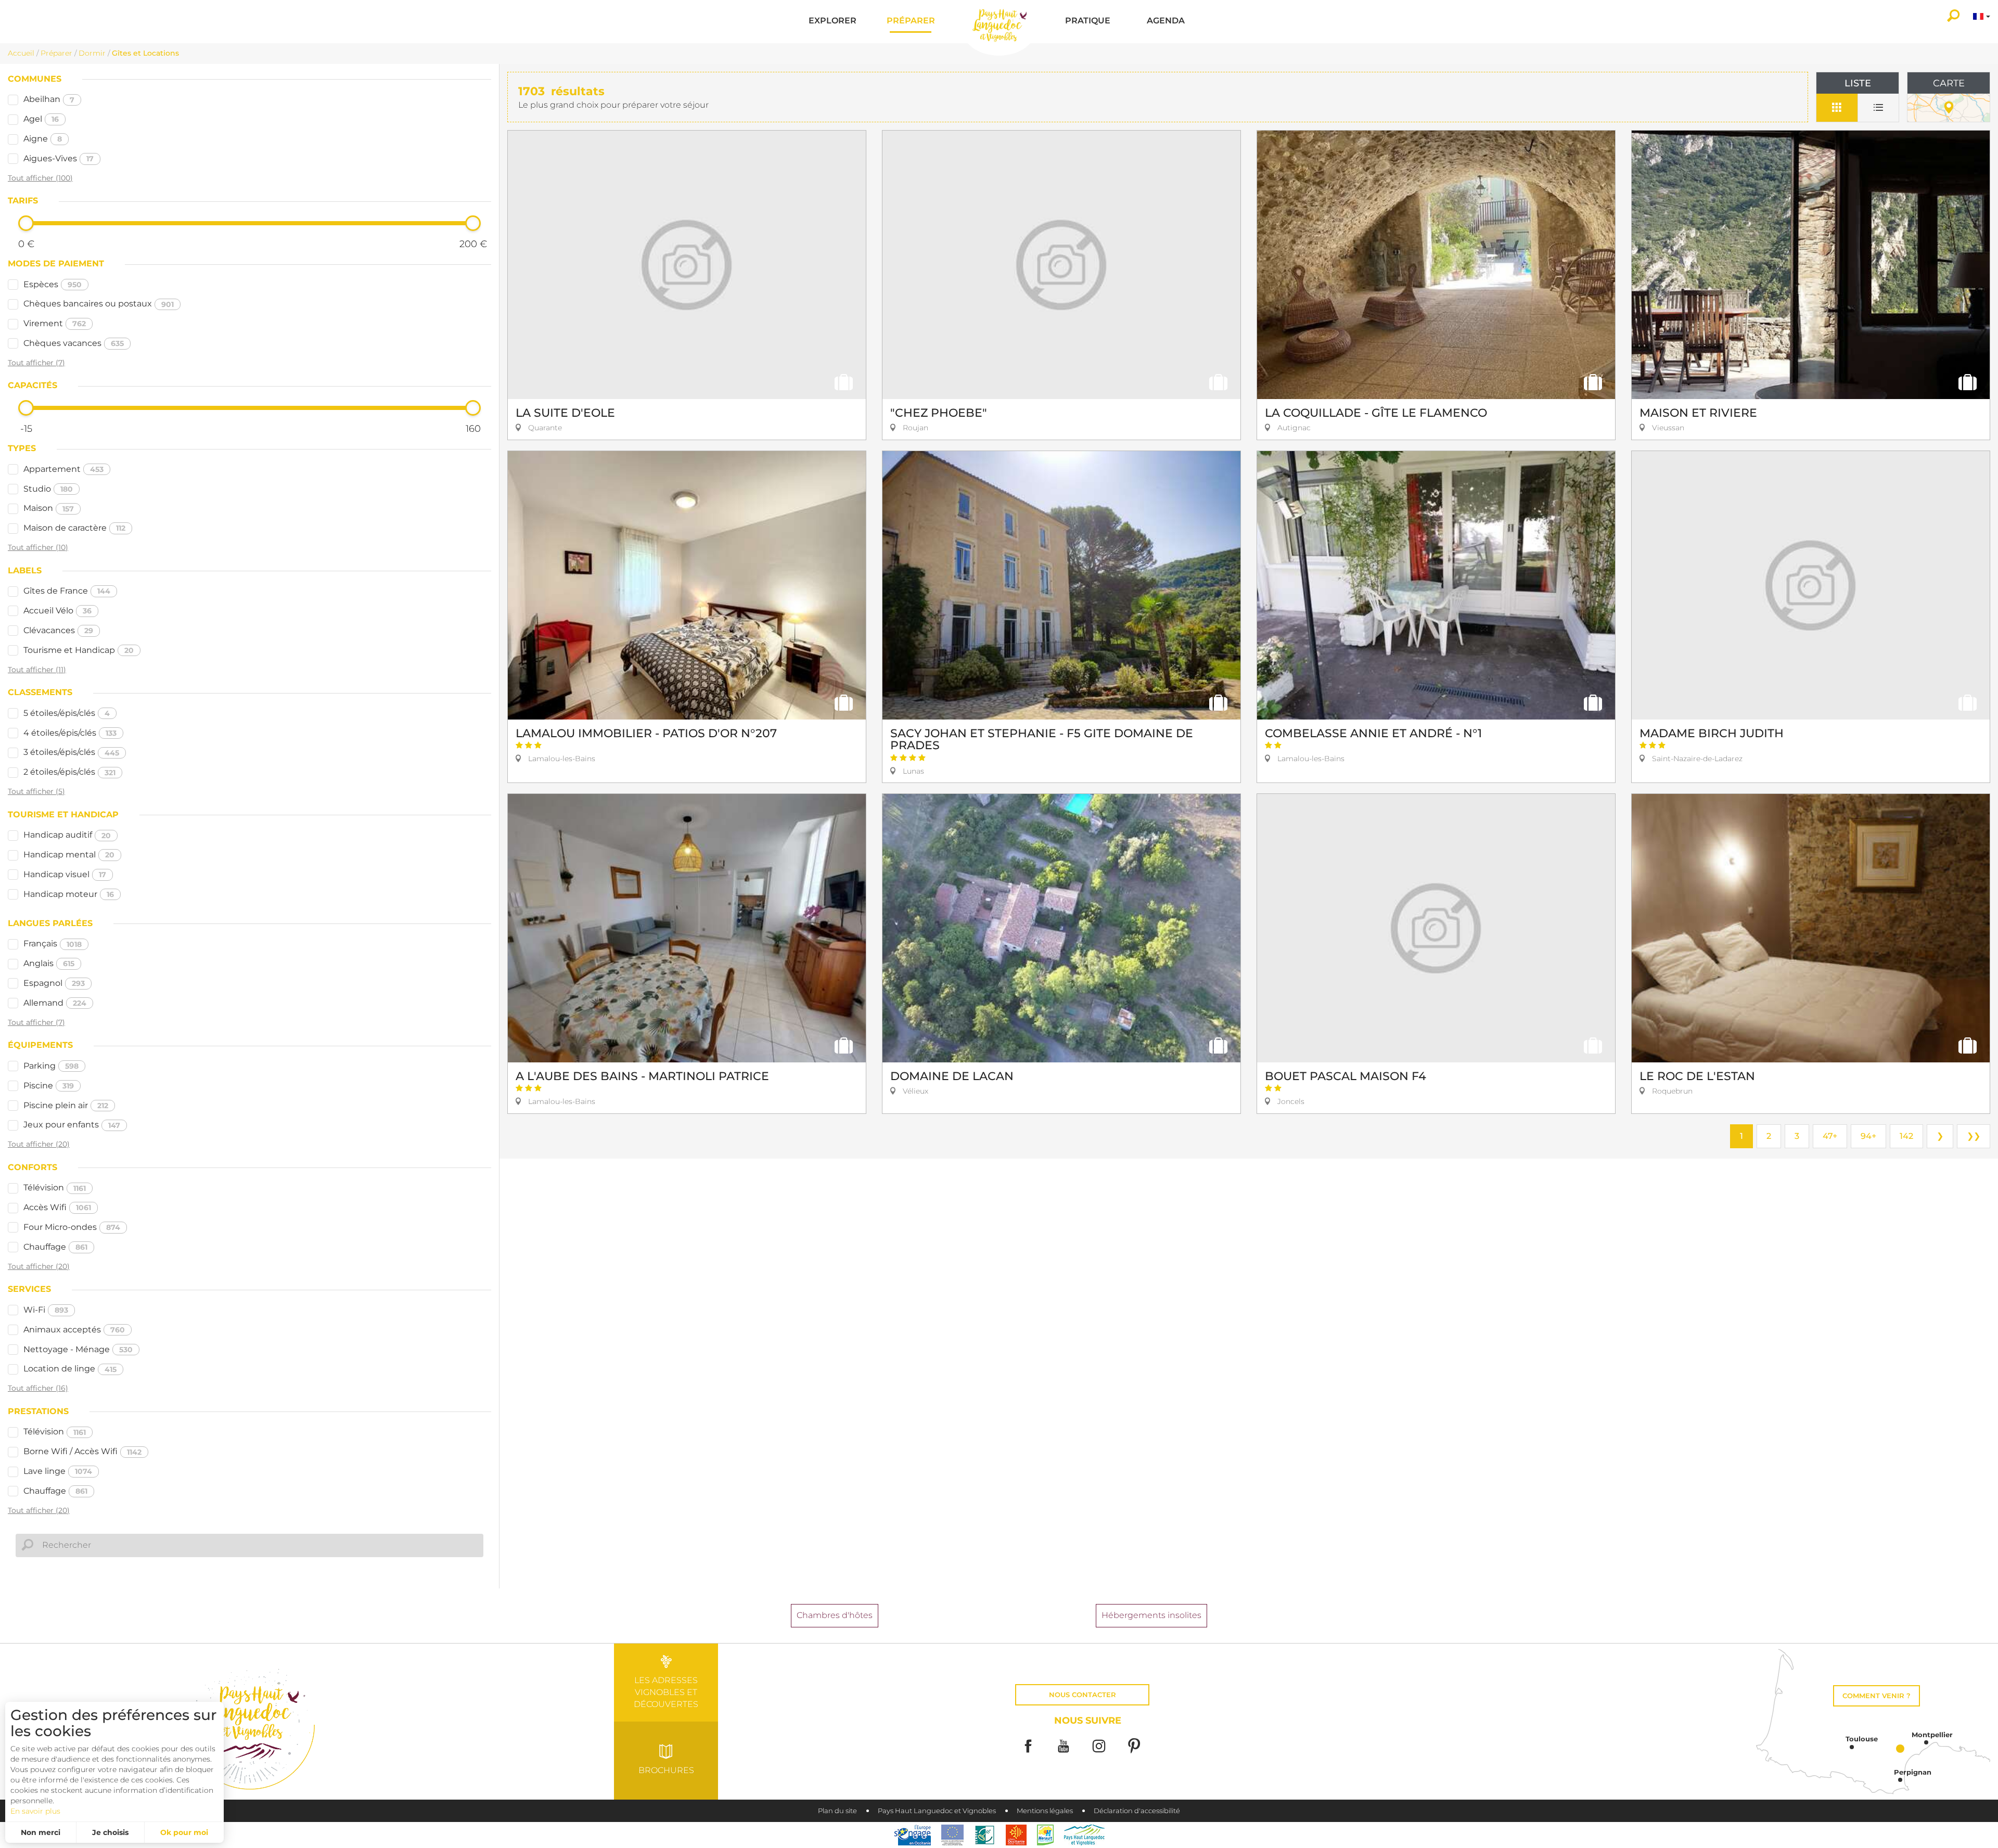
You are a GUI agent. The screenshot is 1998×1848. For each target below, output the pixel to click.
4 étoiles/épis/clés (70, 733)
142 (1906, 1136)
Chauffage (55, 1247)
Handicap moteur (69, 894)
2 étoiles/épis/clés (69, 772)
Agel (41, 119)
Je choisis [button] (110, 1832)
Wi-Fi (46, 1310)
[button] (832, 22)
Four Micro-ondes (72, 1227)
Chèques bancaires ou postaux (99, 304)
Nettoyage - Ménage (78, 1349)
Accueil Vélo (57, 611)
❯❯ (1974, 1136)
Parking (51, 1066)
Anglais (49, 963)
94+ (1868, 1136)
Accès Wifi (57, 1207)
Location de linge (70, 1369)
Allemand (55, 1003)
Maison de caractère (74, 528)
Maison (49, 508)
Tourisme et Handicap (79, 650)
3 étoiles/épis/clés (71, 752)
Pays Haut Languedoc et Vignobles (937, 1811)
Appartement (63, 469)
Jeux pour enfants (72, 1125)
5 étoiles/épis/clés (67, 713)
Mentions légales (1045, 1811)
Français (53, 944)
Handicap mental (69, 855)
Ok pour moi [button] (184, 1832)
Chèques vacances (74, 343)
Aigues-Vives (59, 158)
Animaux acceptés (74, 1330)
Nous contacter (1083, 1695)
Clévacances (58, 630)
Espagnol (54, 983)
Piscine (49, 1086)
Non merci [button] (41, 1832)
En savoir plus (35, 1811)
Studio (48, 489)
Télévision (55, 1188)
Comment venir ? (1877, 1696)
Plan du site (837, 1811)
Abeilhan (49, 99)
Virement (55, 323)
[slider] (26, 223)
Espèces (53, 284)
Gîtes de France (67, 591)
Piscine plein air (66, 1105)
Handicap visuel (65, 874)
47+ (1830, 1136)
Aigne (43, 139)
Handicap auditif (67, 835)
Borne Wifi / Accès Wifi (82, 1451)
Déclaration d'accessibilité (1137, 1811)
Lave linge (58, 1471)
